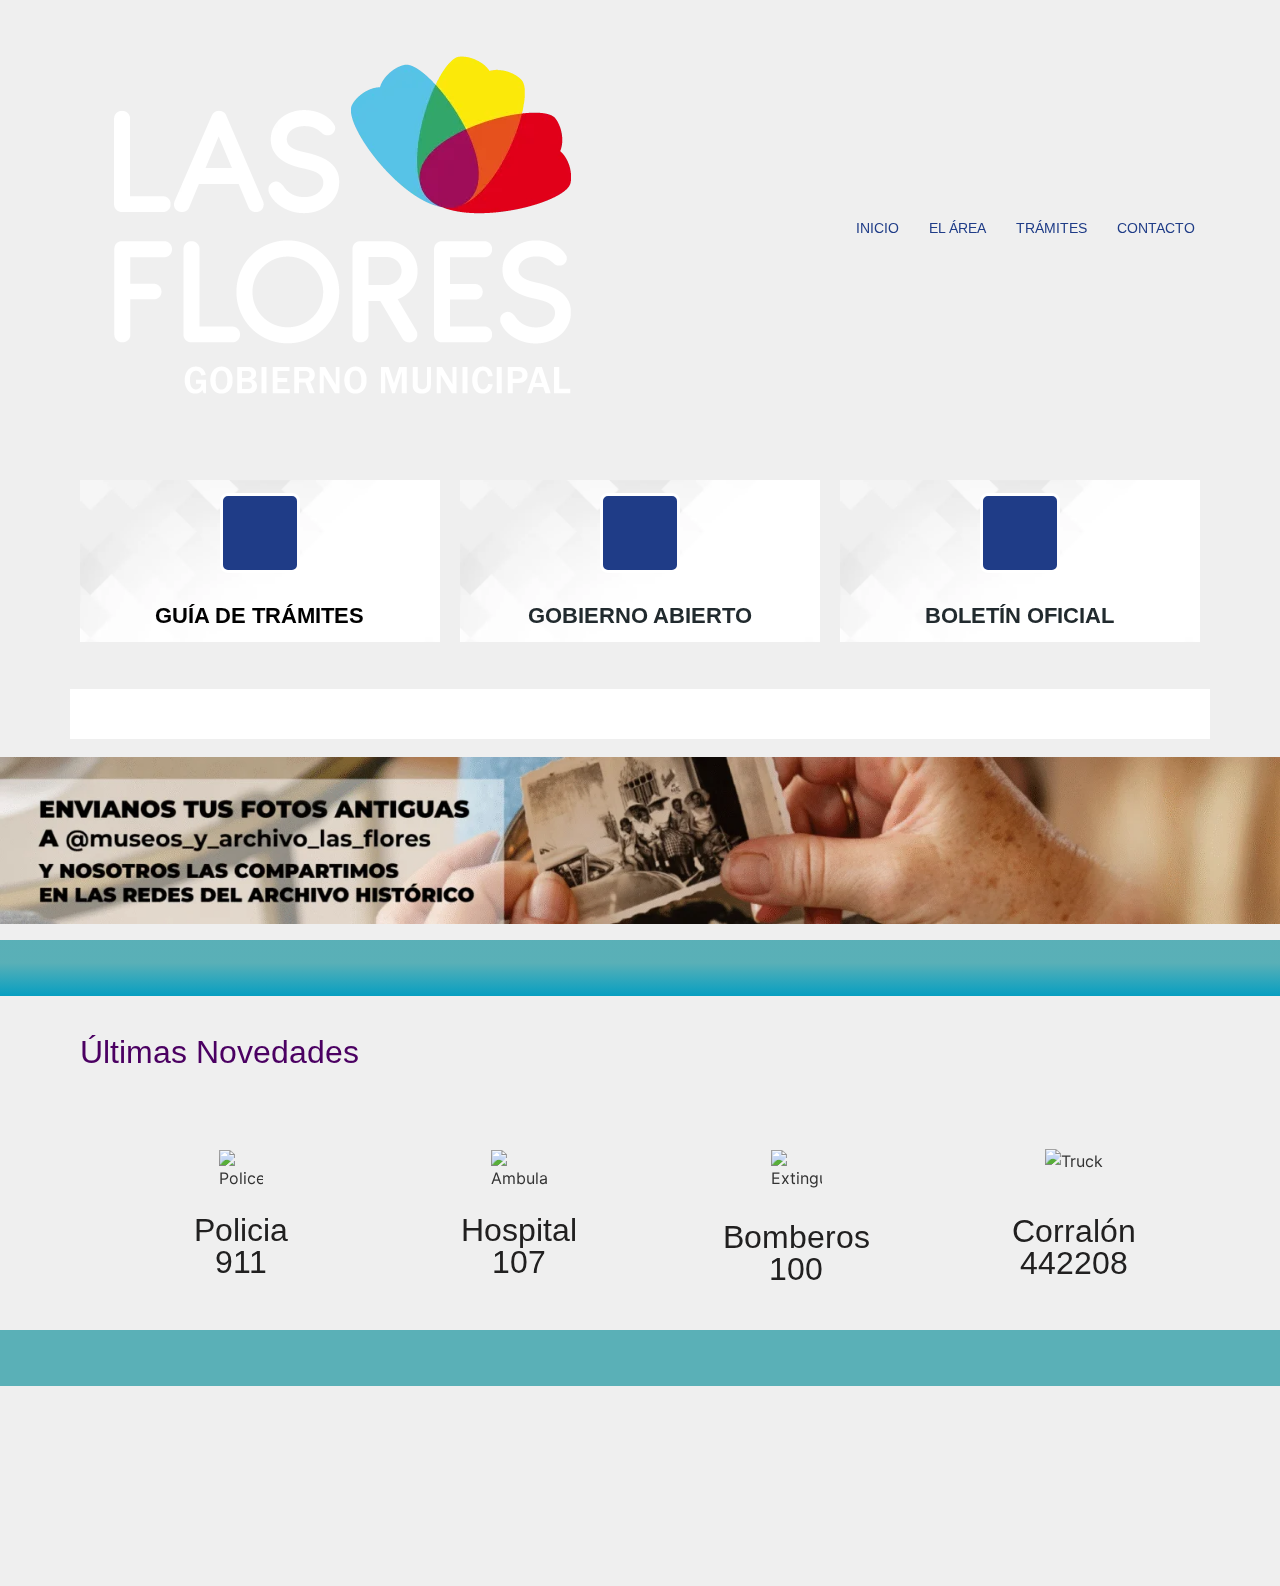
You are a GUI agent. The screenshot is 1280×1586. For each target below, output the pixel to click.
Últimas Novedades (219, 1052)
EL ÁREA (957, 228)
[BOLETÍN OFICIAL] (1020, 533)
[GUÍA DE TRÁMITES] (260, 533)
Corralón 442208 (1074, 1247)
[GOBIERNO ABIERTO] (640, 533)
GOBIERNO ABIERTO (640, 615)
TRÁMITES (1051, 228)
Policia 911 (241, 1246)
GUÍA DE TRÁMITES (259, 615)
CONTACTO (1156, 228)
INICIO (877, 228)
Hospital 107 (519, 1246)
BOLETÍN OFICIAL (1019, 615)
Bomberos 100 (796, 1253)
